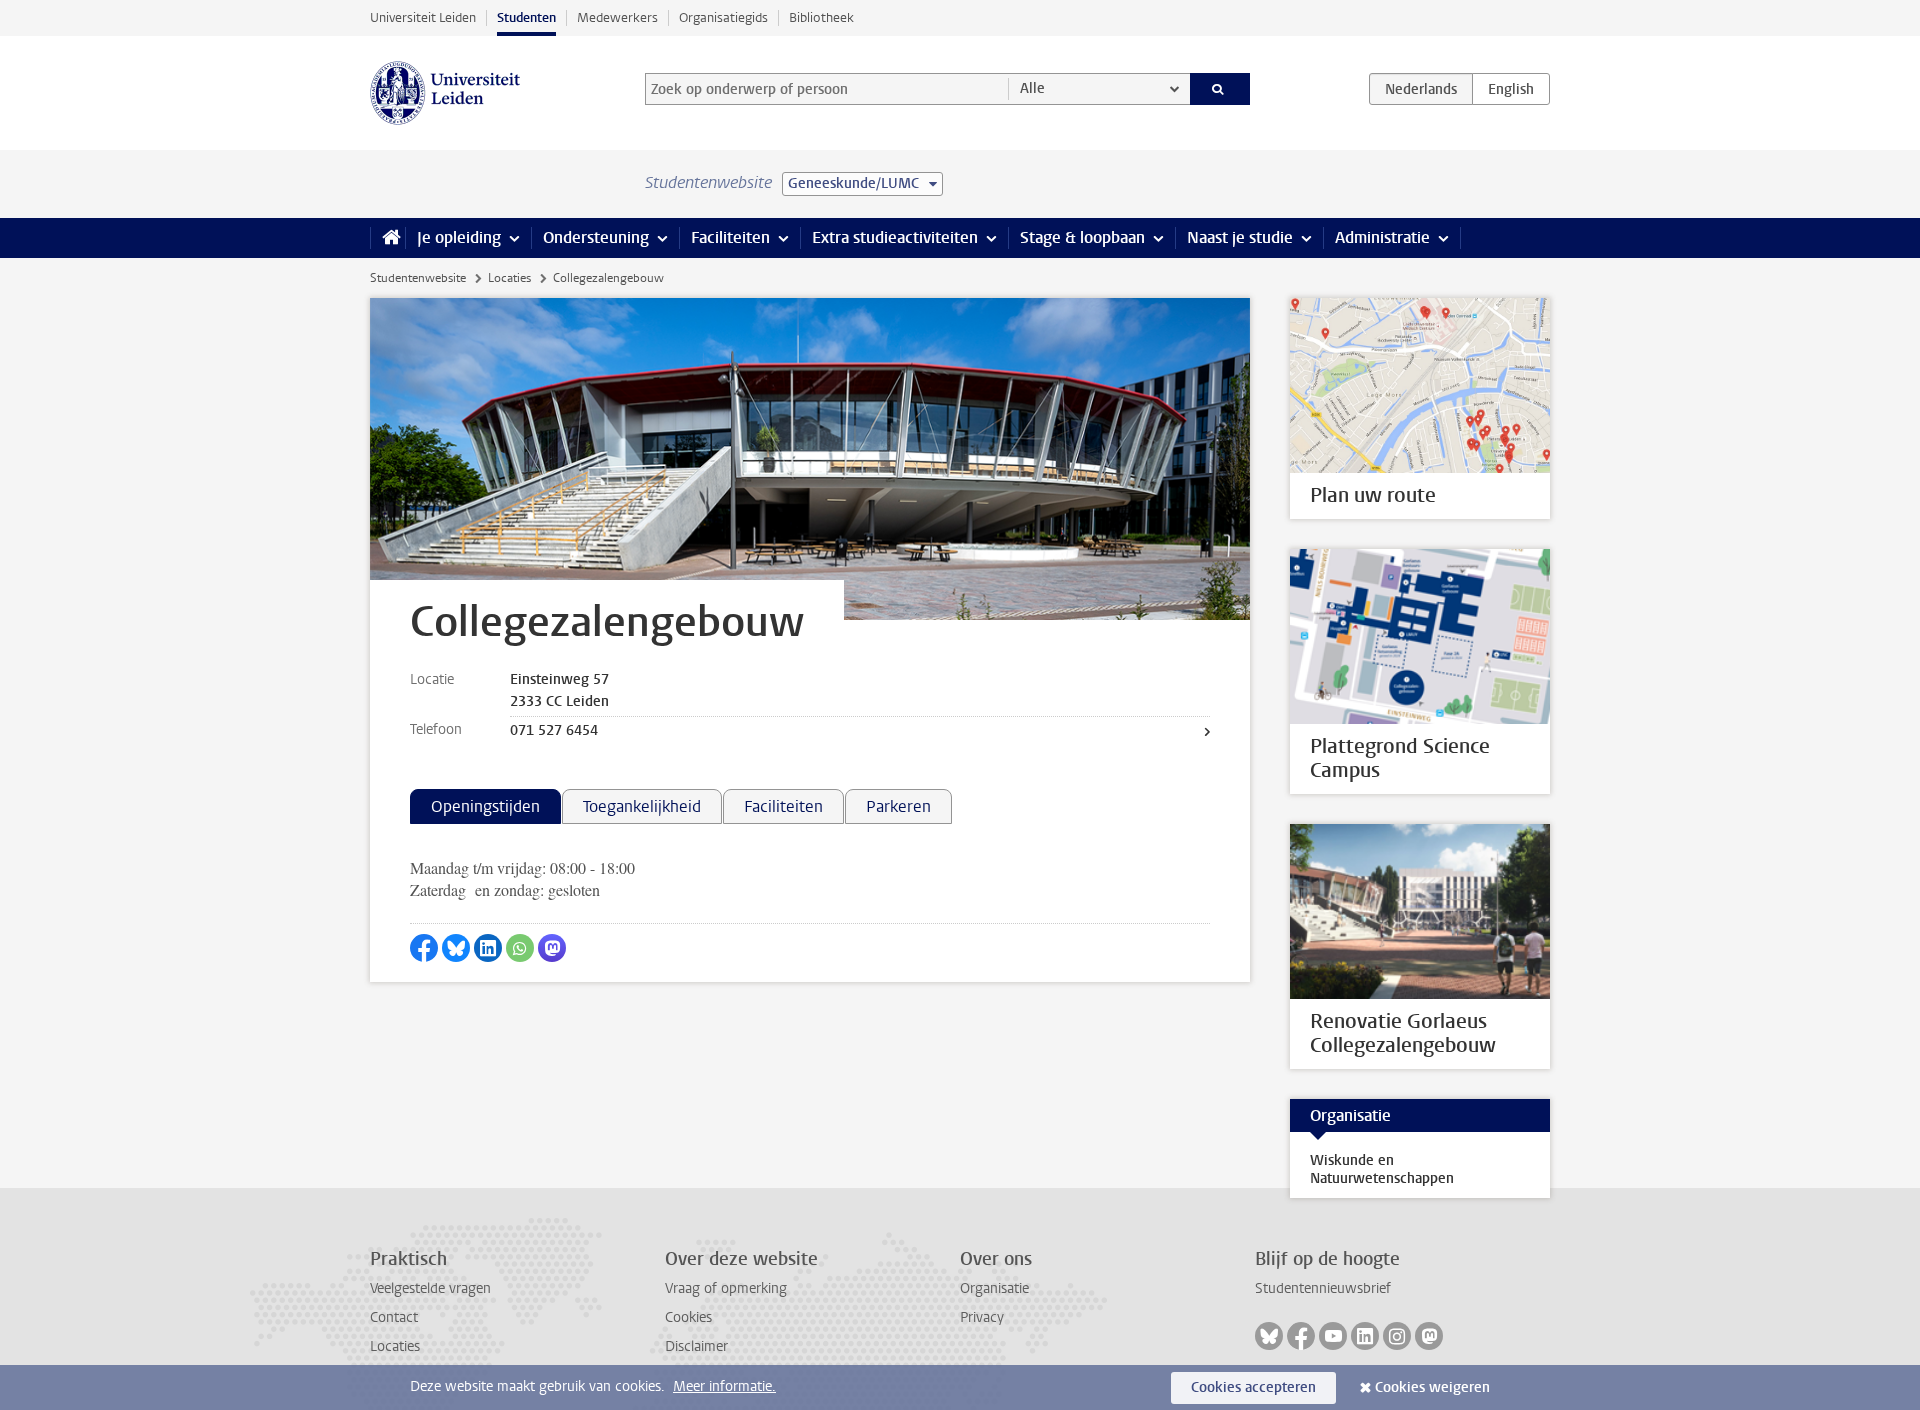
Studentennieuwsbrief (1323, 1288)
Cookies (688, 1317)
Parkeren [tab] (898, 806)
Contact (394, 1317)
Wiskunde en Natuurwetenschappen (1382, 1169)
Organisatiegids (723, 17)
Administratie (1382, 237)
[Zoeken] (1220, 89)
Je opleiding (459, 237)
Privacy (982, 1317)
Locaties (509, 278)
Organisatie (994, 1288)
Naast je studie (1240, 237)
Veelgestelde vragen (430, 1288)
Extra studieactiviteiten (895, 237)
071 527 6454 (554, 730)
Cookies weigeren (1432, 1387)
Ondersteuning (596, 237)
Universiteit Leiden (423, 17)
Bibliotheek (821, 17)
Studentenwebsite (418, 278)
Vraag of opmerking (726, 1288)
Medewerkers (617, 17)
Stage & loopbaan (1082, 237)
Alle (1032, 88)
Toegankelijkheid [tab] (642, 806)
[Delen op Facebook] (424, 948)
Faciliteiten (730, 237)
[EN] (1511, 89)
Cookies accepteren (1253, 1387)
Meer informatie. (724, 1386)
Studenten (526, 17)
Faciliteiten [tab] (783, 806)
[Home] (387, 238)
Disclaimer (696, 1346)
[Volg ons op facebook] (1301, 1336)
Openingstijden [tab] (485, 806)
